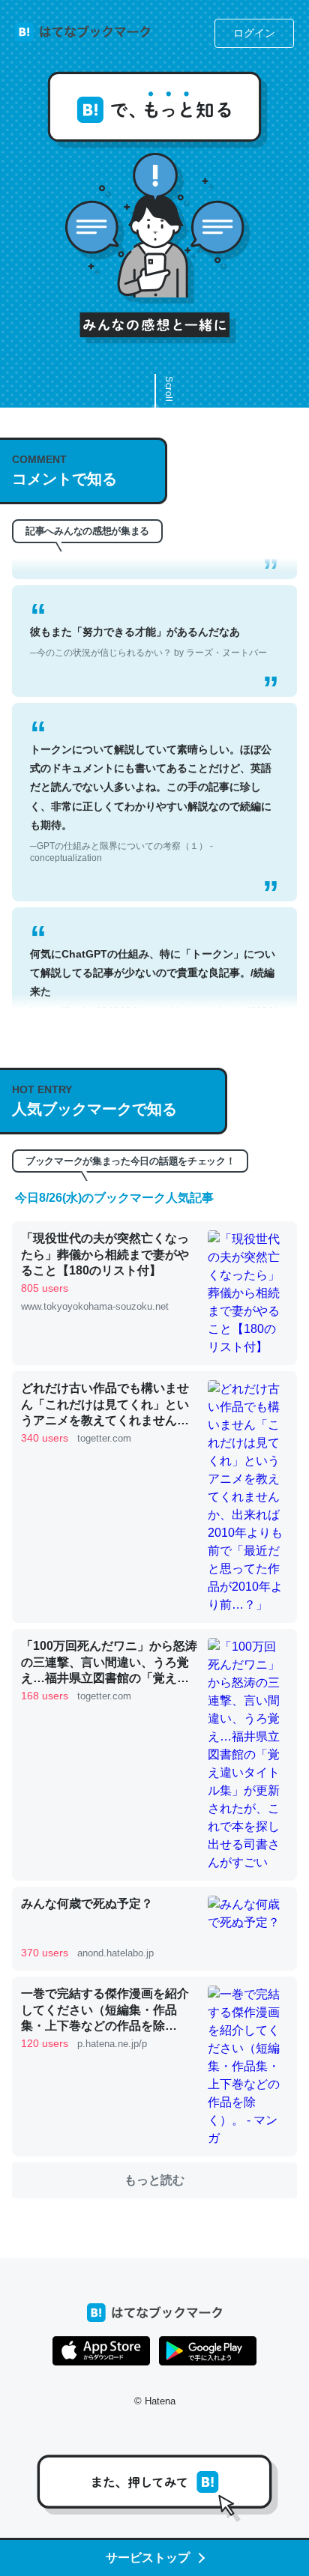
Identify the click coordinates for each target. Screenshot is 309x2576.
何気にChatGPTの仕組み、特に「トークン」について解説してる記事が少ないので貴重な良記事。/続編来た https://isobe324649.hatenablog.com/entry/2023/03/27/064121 (153, 991)
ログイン (254, 33)
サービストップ (148, 2558)
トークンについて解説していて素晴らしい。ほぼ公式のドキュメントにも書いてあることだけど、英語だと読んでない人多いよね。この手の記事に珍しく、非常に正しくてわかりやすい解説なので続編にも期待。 (151, 786)
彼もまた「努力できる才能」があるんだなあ (148, 625)
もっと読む (154, 2180)
